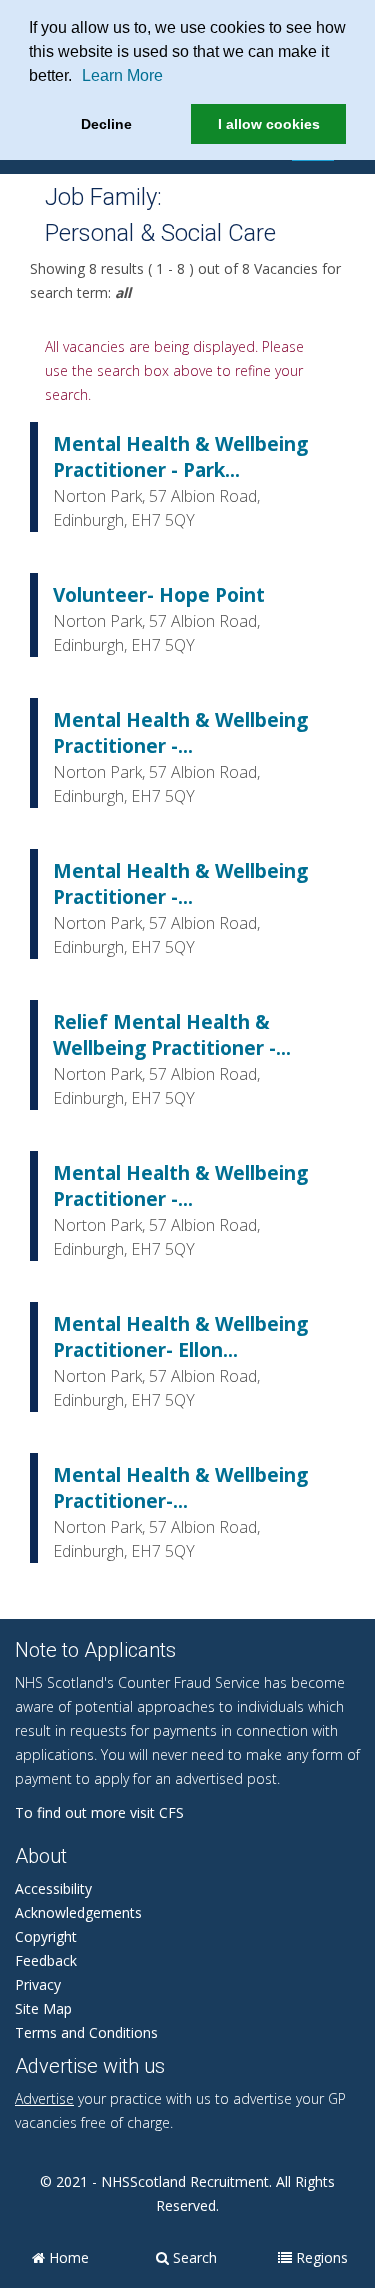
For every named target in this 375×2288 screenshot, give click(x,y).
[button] (79, 78)
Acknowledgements (78, 1912)
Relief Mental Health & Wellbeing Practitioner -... (172, 1035)
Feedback (46, 1960)
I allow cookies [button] (269, 124)
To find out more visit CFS (99, 1812)
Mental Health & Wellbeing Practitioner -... (180, 733)
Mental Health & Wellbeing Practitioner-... (180, 1488)
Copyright (46, 1936)
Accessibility (53, 1888)
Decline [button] (106, 124)
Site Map (43, 2008)
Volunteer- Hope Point (159, 595)
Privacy (38, 1984)
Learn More (122, 75)
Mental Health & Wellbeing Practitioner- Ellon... (180, 1337)
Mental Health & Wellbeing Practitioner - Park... (180, 457)
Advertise (44, 2098)
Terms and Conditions (86, 2032)
